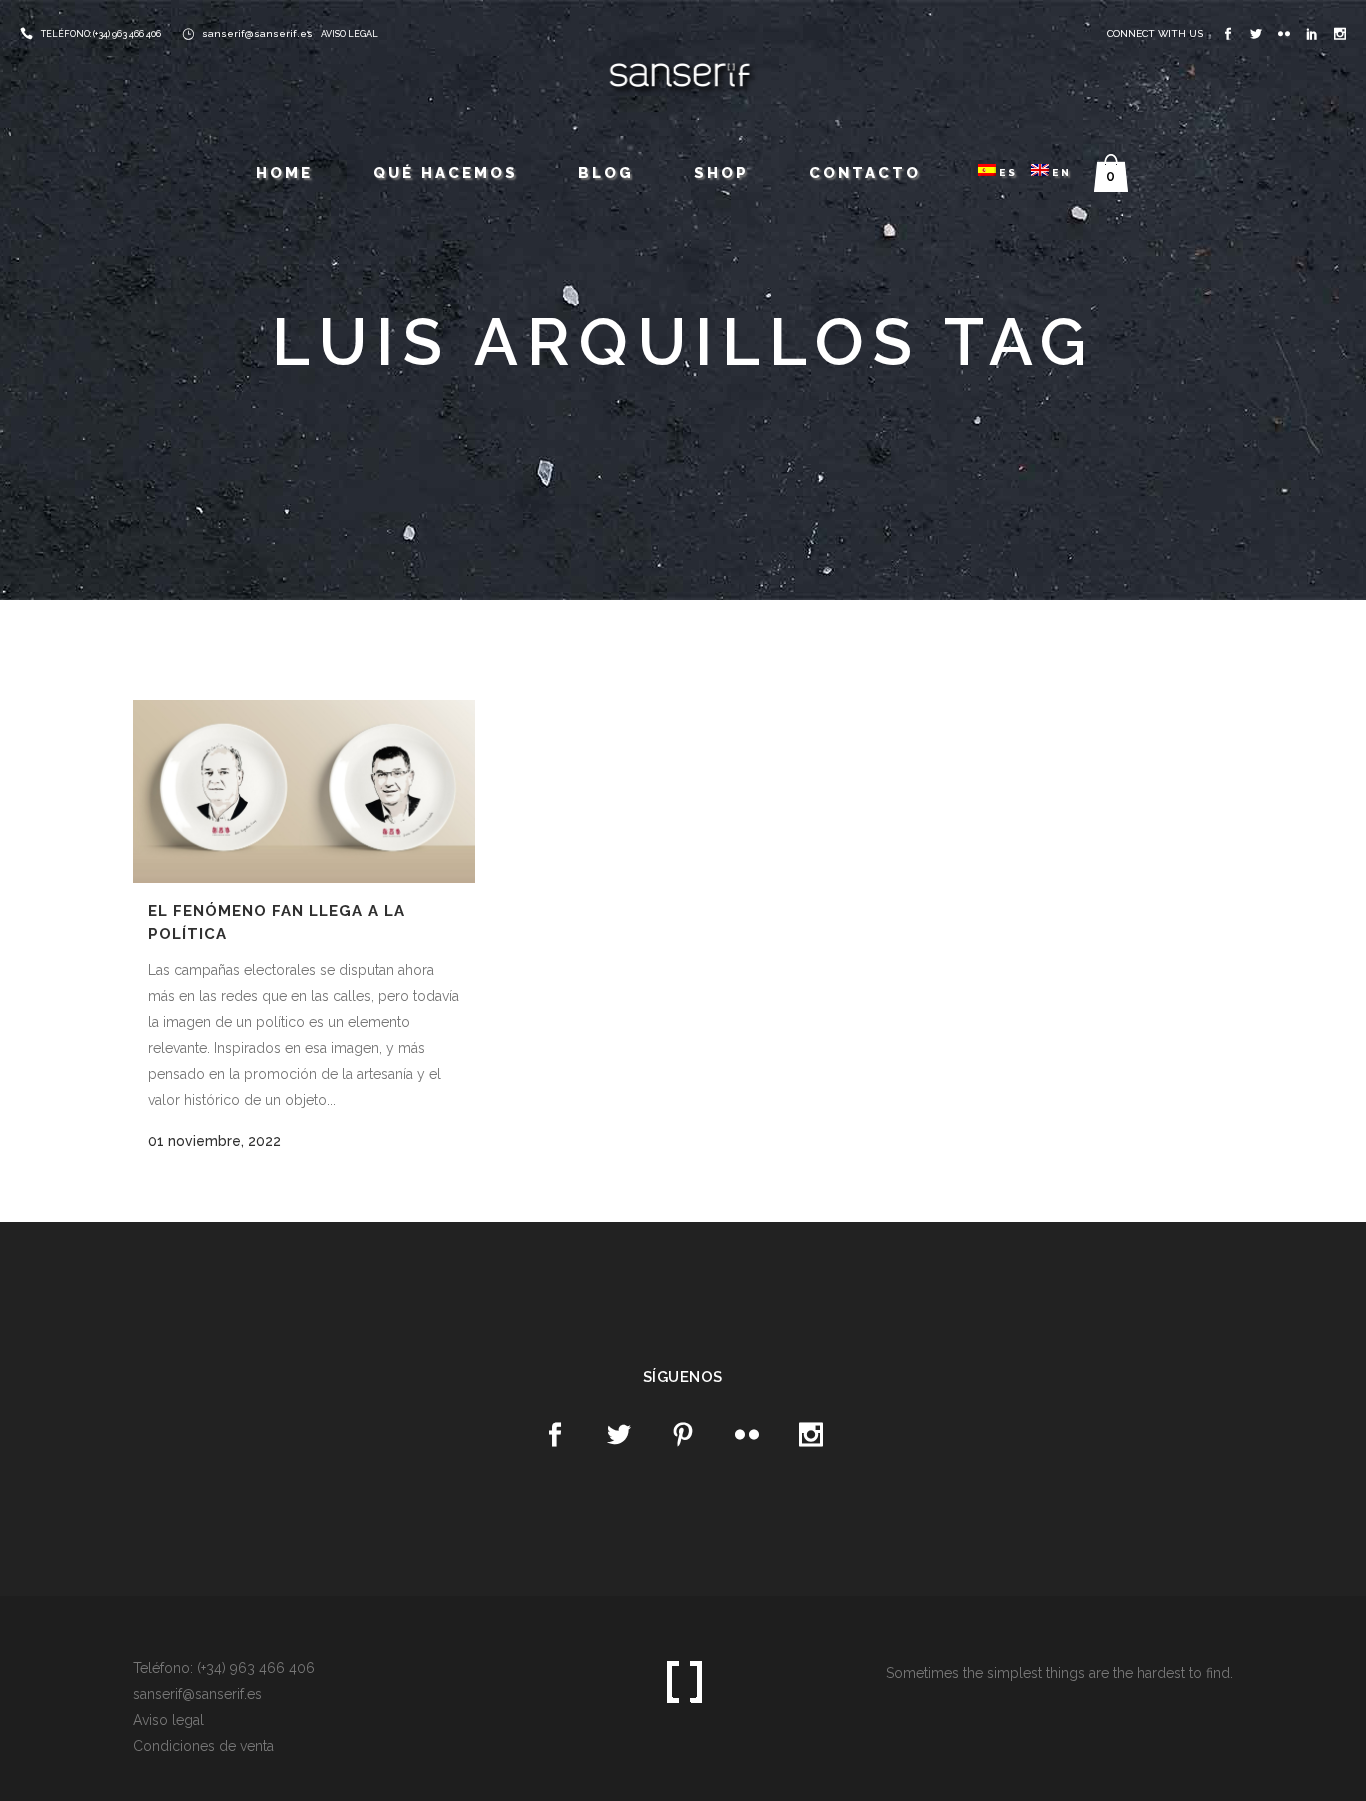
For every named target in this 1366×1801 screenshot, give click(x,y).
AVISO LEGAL (349, 34)
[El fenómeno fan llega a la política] (304, 791)
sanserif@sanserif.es (257, 33)
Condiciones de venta (203, 1746)
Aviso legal (168, 1720)
